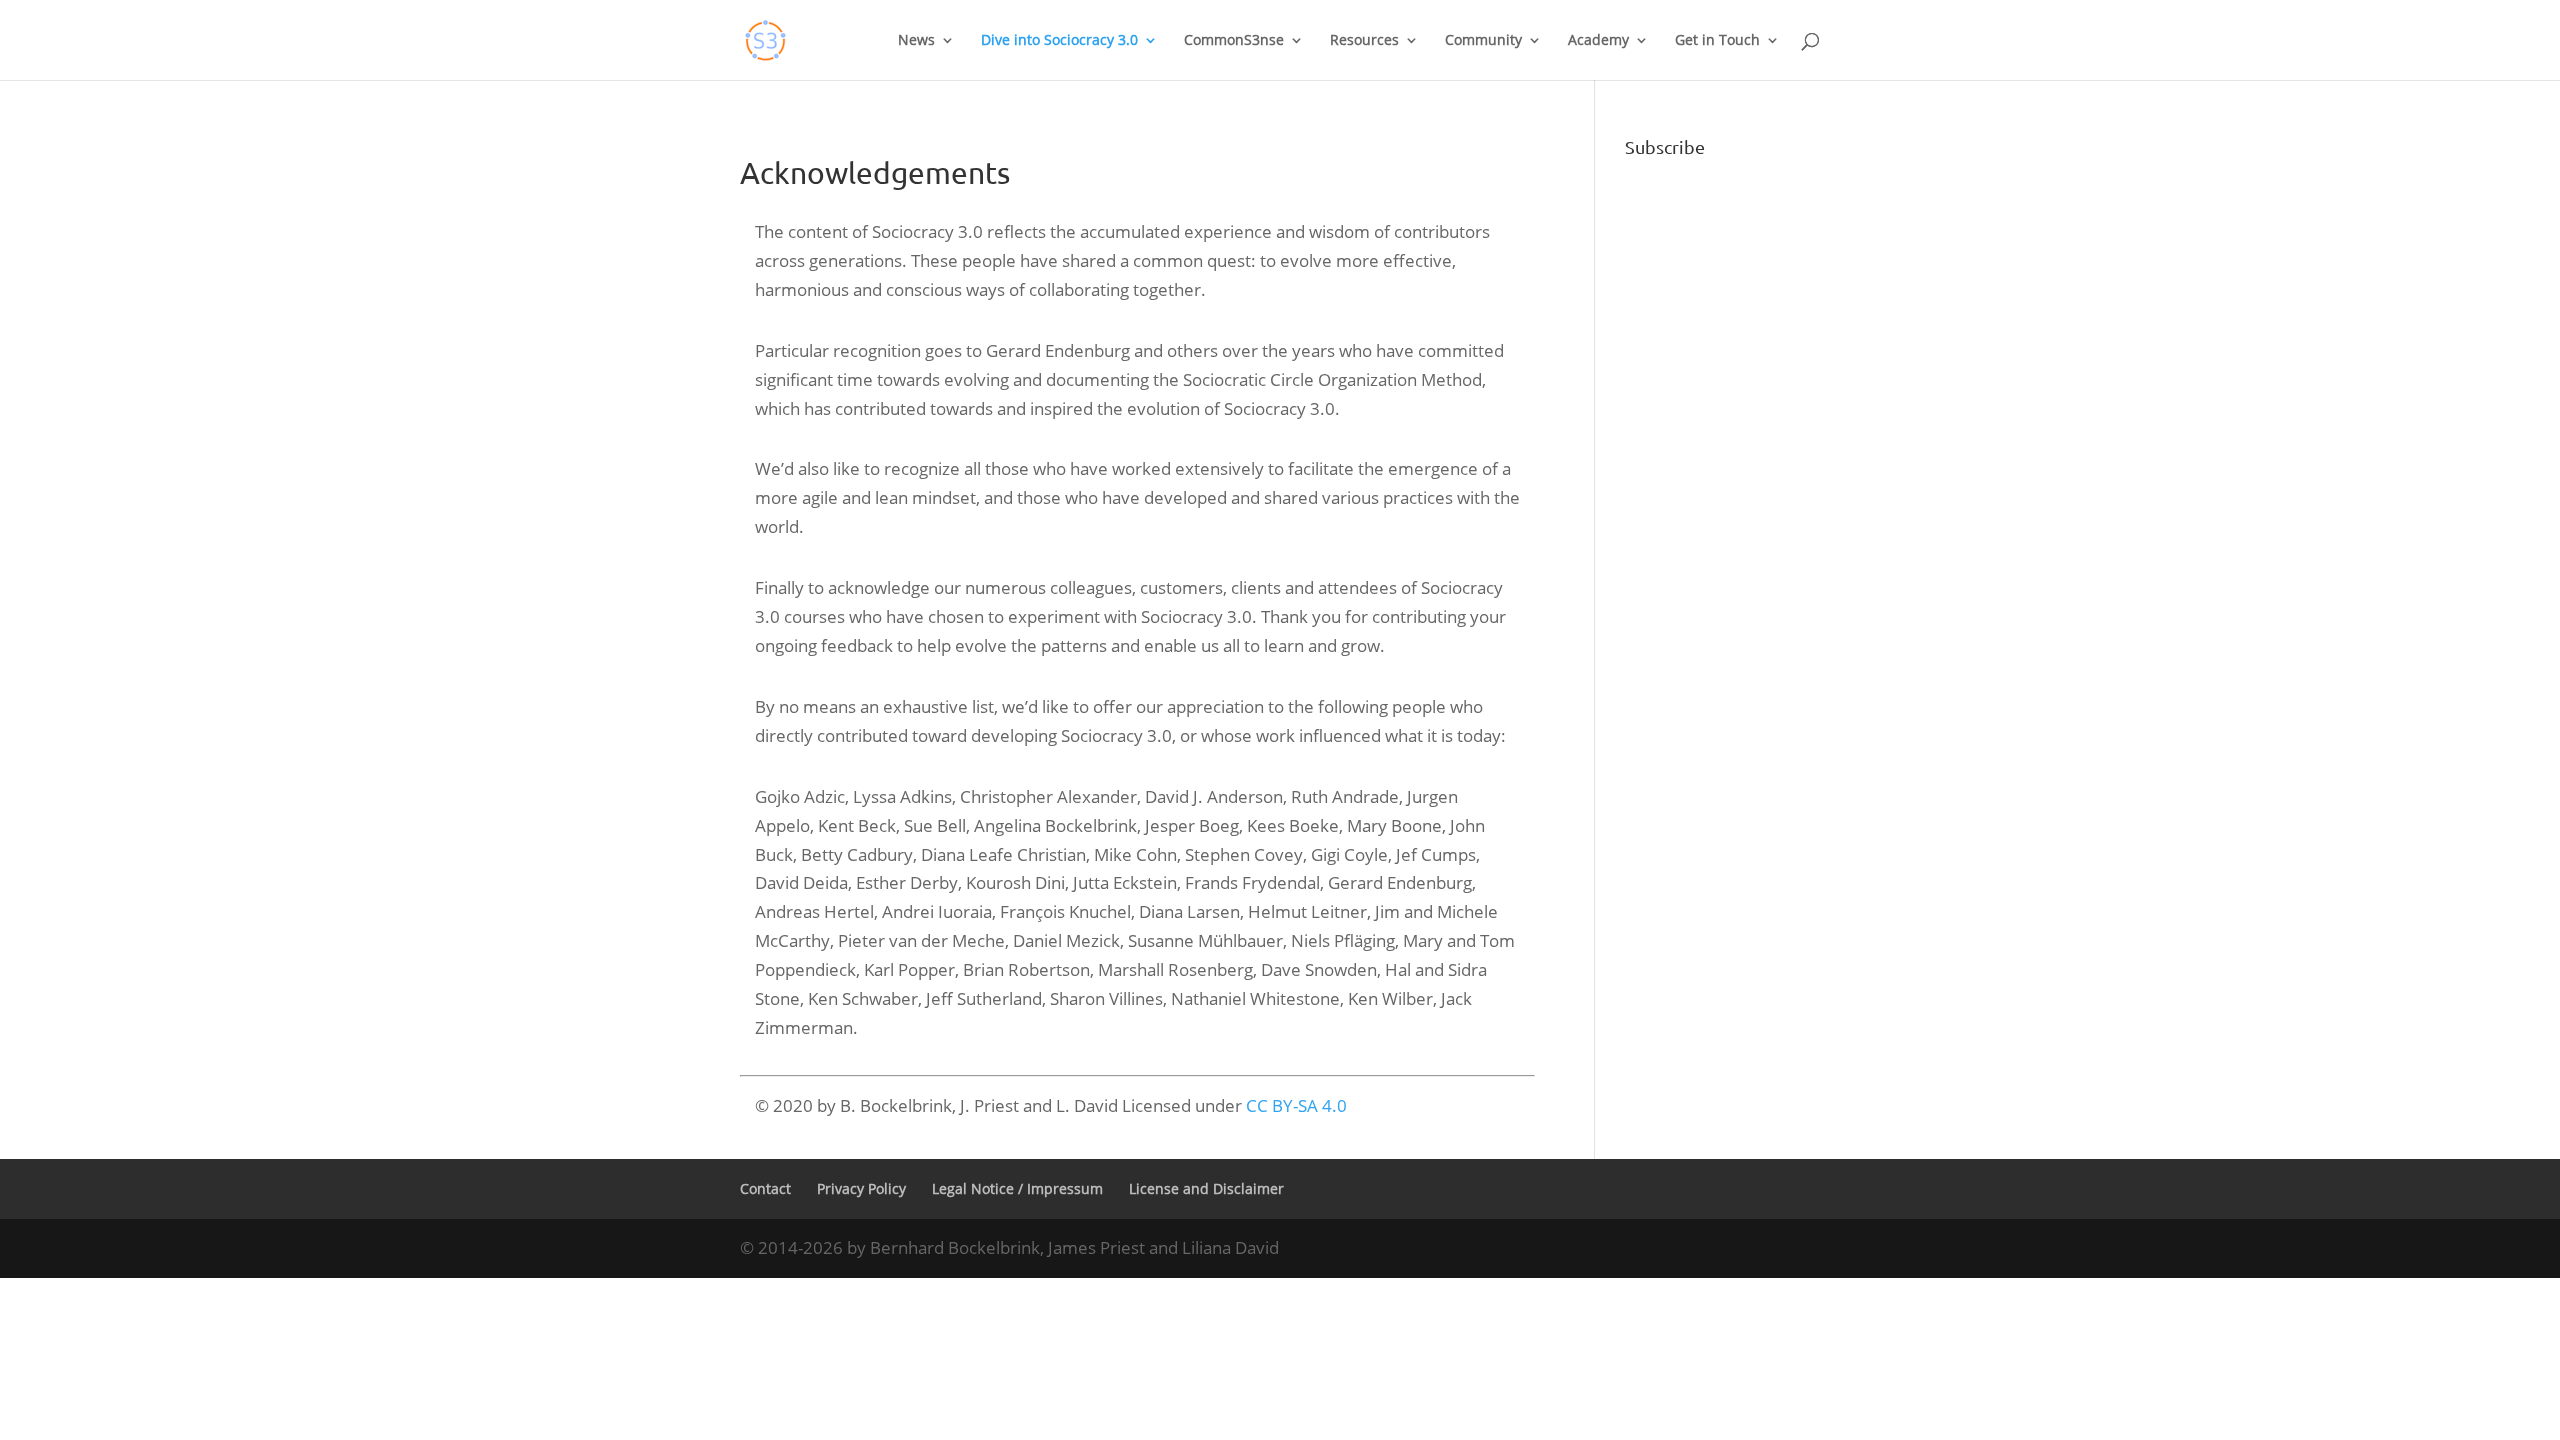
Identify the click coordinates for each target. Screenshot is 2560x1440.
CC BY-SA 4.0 (1296, 1105)
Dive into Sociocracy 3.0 (1059, 41)
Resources (1364, 41)
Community (1483, 41)
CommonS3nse (1234, 41)
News (916, 41)
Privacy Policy (861, 1188)
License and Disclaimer (1206, 1188)
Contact (765, 1188)
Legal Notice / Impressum (1017, 1188)
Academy (1598, 41)
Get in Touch (1717, 41)
